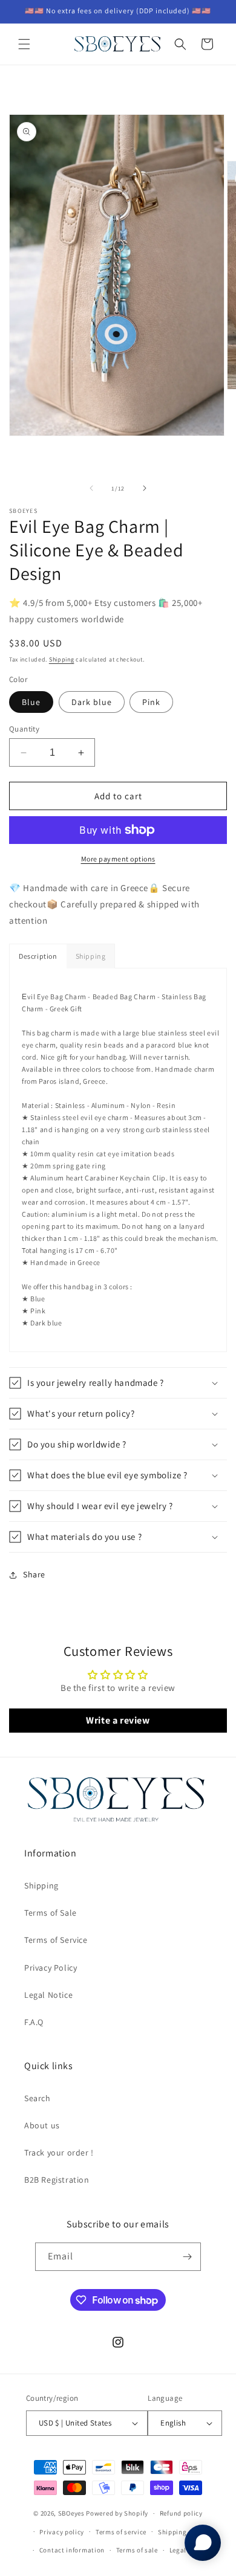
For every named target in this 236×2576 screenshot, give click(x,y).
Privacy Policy (51, 1968)
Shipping (62, 659)
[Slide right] (145, 488)
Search (38, 2098)
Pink (151, 702)
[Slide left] (91, 488)
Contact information (72, 2550)
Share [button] (34, 1574)
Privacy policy (62, 2532)
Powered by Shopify (117, 2513)
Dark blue (92, 702)
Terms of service (121, 2532)
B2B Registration (57, 2180)
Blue (31, 702)
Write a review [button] (118, 1720)
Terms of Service (56, 1940)
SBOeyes (71, 2513)
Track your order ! (59, 2153)
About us (42, 2125)
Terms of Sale (51, 1913)
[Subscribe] (187, 2257)
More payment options (118, 859)
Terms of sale (137, 2550)
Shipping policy (183, 2532)
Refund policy (181, 2513)
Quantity (24, 729)
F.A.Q (34, 2022)
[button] (24, 44)
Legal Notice (48, 1995)
